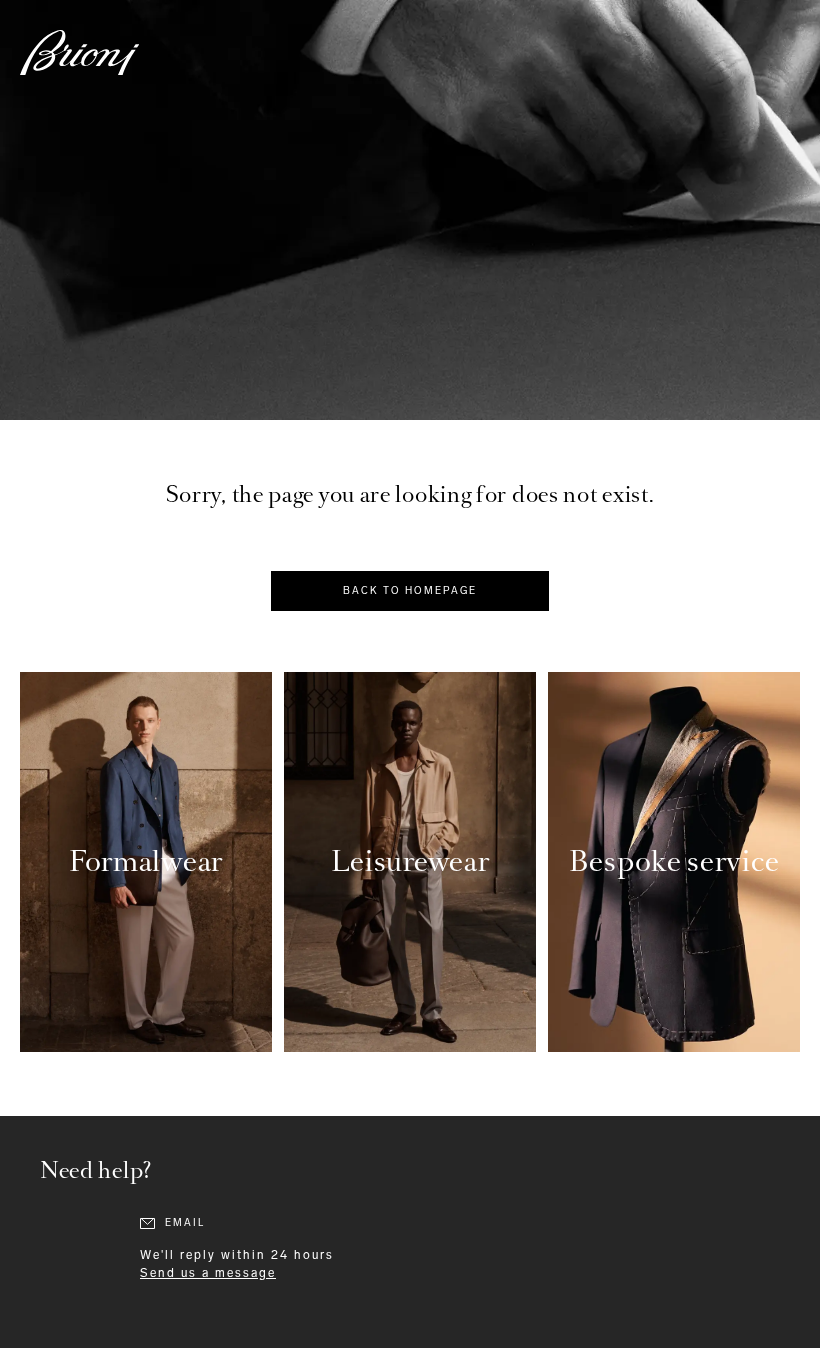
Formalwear (146, 861)
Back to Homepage (410, 591)
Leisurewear (410, 861)
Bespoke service (674, 861)
